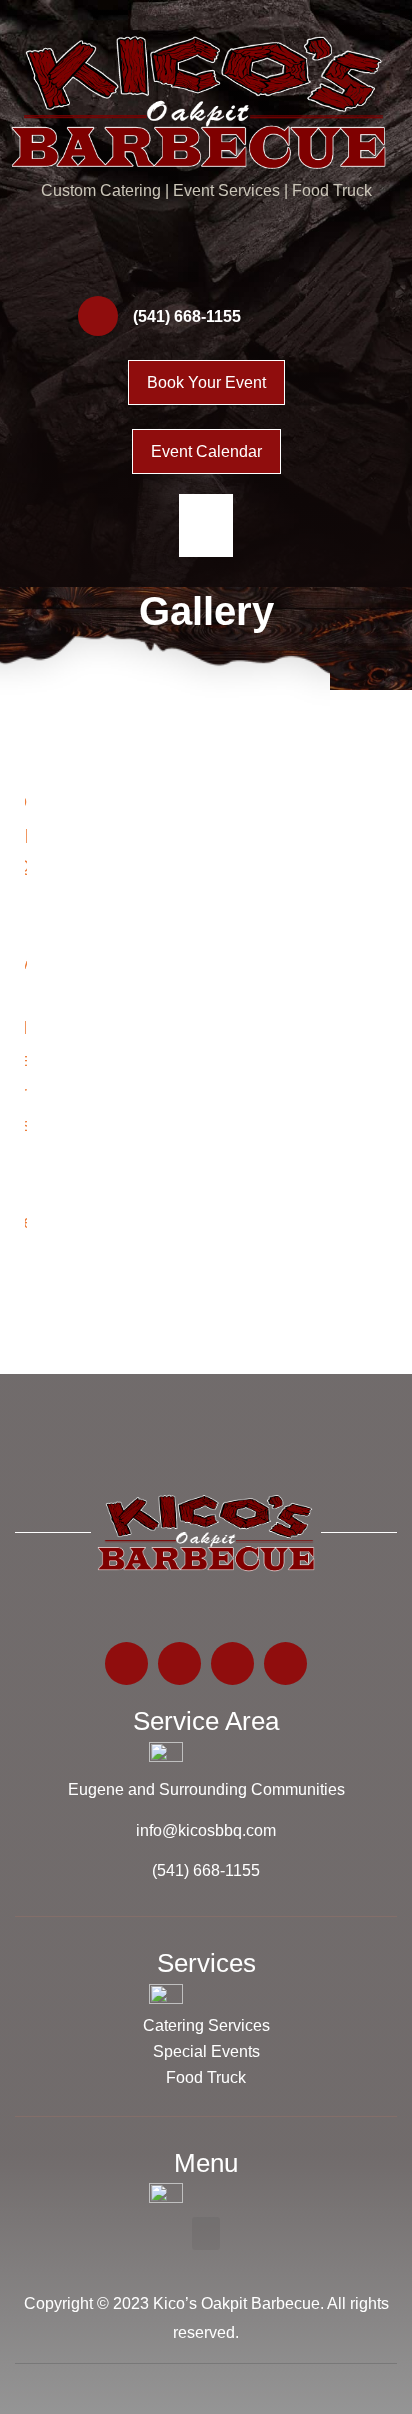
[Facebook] (182, 259)
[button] (206, 525)
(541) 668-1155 (187, 316)
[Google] (134, 259)
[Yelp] (278, 259)
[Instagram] (230, 259)
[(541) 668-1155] (98, 316)
